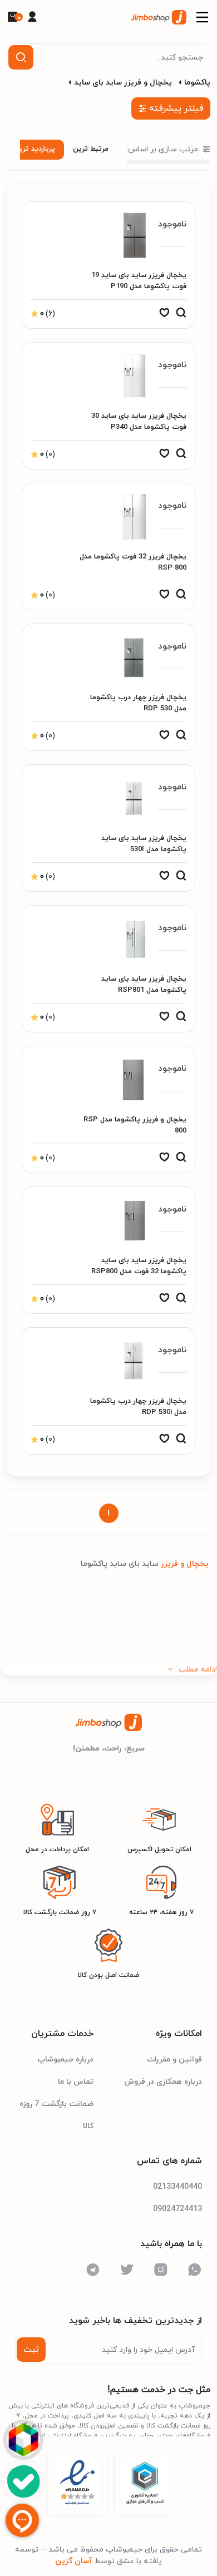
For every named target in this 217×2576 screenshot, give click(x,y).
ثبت (31, 2350)
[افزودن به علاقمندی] (164, 315)
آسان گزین (74, 2561)
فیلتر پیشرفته (176, 108)
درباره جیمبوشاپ (65, 2060)
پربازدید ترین (34, 149)
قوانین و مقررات (174, 2060)
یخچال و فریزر (184, 1564)
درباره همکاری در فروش (163, 2082)
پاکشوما (197, 83)
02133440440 (177, 2187)
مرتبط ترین (91, 149)
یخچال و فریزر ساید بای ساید (123, 83)
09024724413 (177, 2209)
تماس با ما (76, 2082)
